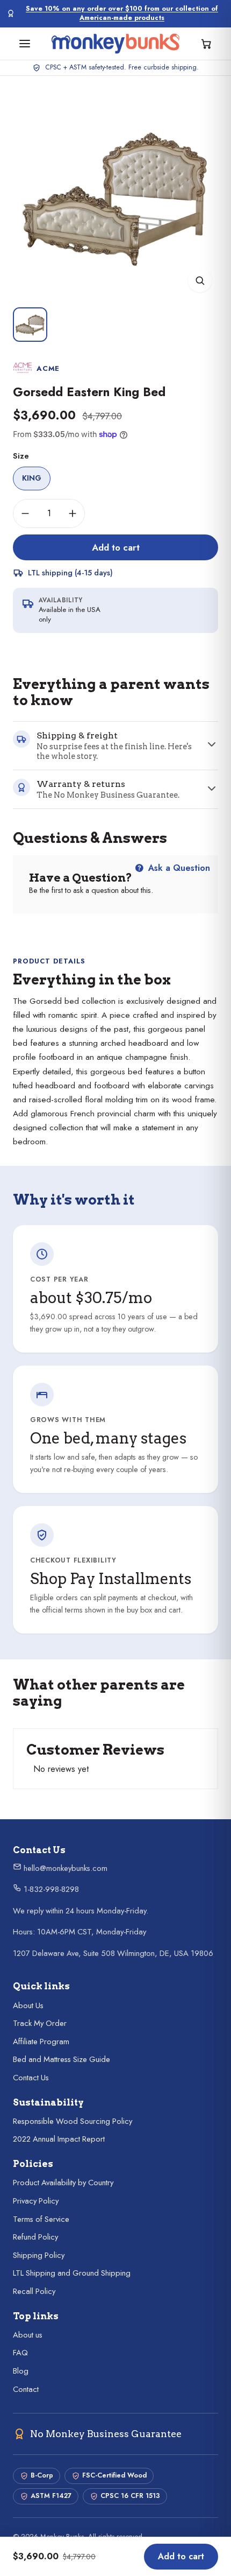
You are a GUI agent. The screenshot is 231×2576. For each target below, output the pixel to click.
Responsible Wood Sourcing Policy (73, 2121)
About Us (28, 2005)
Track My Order (40, 2023)
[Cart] (206, 44)
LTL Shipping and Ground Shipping (72, 2273)
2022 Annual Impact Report (59, 2139)
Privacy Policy (36, 2201)
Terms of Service (41, 2219)
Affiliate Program (41, 2042)
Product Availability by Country (63, 2183)
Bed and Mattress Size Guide (62, 2059)
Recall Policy (34, 2291)
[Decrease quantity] (25, 513)
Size (21, 456)
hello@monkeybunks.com (64, 1868)
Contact (26, 2389)
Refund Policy (35, 2237)
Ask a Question (178, 868)
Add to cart (116, 547)
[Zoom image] (200, 280)
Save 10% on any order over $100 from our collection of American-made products (122, 13)
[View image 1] (30, 325)
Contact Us (31, 2078)
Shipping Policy (39, 2255)
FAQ (20, 2353)
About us (28, 2335)
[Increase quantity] (73, 513)
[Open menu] (25, 44)
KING (32, 478)
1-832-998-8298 (50, 1889)
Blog (21, 2371)
